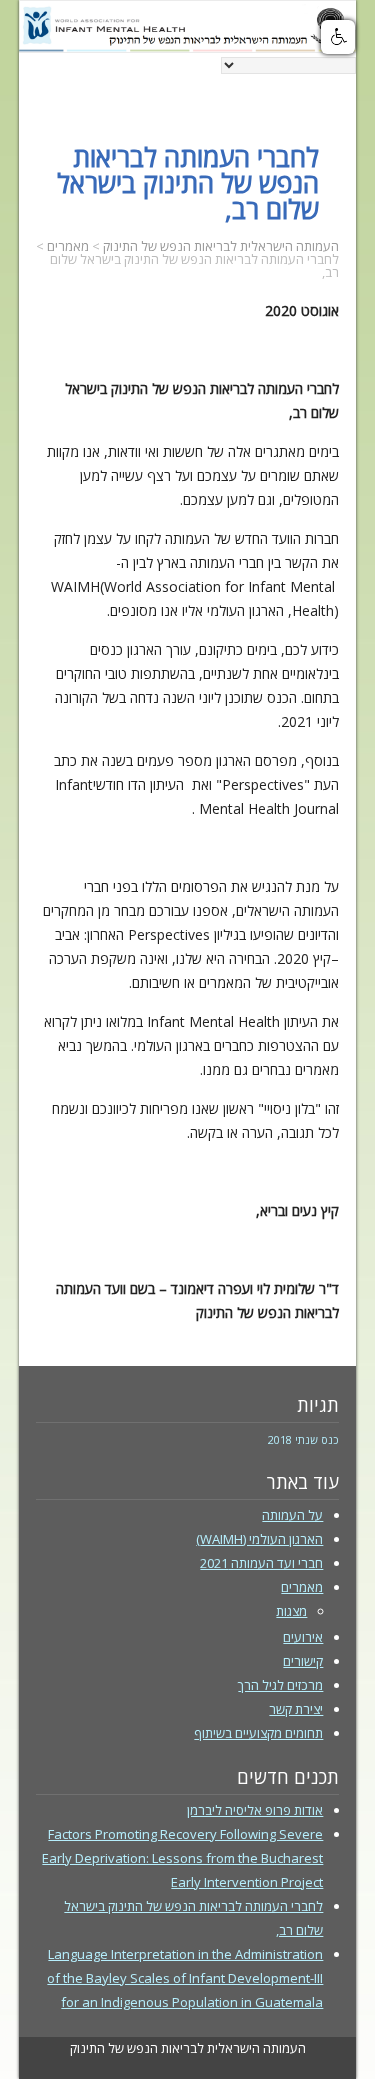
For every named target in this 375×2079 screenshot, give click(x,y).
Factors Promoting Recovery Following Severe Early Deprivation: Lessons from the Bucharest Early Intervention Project (182, 1858)
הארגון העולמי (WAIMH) (259, 1539)
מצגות (291, 1611)
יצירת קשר (296, 1709)
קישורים (303, 1661)
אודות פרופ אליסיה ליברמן (255, 1810)
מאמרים (302, 1587)
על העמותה (292, 1515)
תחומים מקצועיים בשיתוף (258, 1733)
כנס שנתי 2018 (303, 1440)
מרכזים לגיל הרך (280, 1685)
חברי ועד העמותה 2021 (261, 1563)
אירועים (303, 1637)
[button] (338, 37)
